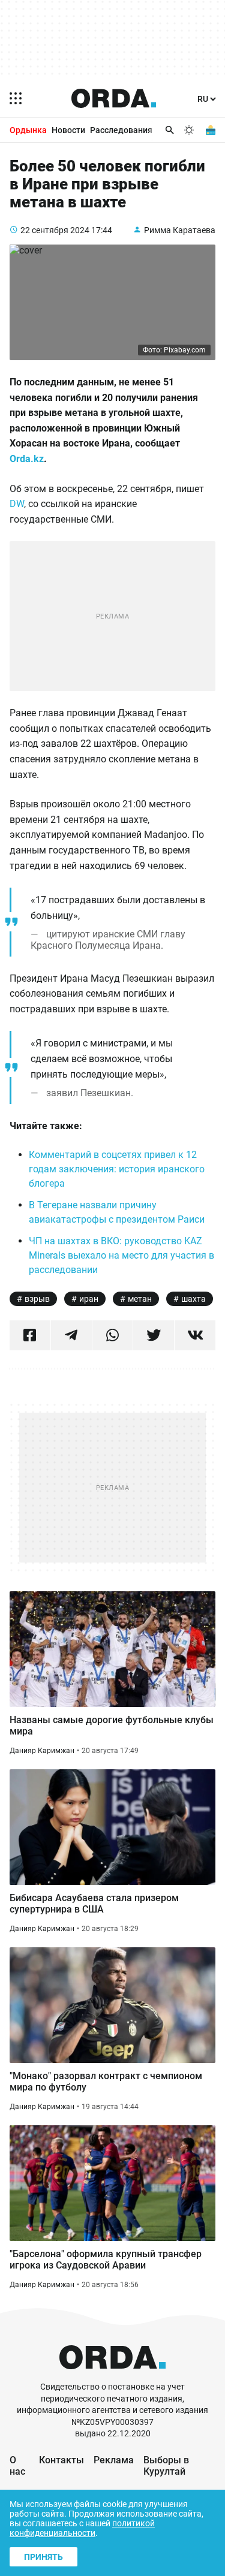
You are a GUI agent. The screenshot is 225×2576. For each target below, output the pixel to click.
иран (89, 1299)
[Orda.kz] (112, 2376)
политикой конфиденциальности (82, 2528)
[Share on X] (154, 1335)
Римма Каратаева (180, 230)
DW (17, 504)
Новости (68, 130)
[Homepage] (114, 98)
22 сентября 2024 (55, 230)
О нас (17, 2466)
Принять (43, 2557)
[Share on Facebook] (30, 1335)
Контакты (61, 2460)
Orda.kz (27, 459)
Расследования (121, 130)
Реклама (114, 2460)
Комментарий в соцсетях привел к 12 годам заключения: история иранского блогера (117, 1169)
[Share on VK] (195, 1335)
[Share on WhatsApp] (113, 1335)
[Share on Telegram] (71, 1335)
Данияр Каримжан (42, 1751)
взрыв (37, 1299)
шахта (193, 1299)
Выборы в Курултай (166, 2466)
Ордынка (28, 130)
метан (140, 1299)
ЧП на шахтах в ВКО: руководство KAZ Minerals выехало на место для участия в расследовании (121, 1255)
